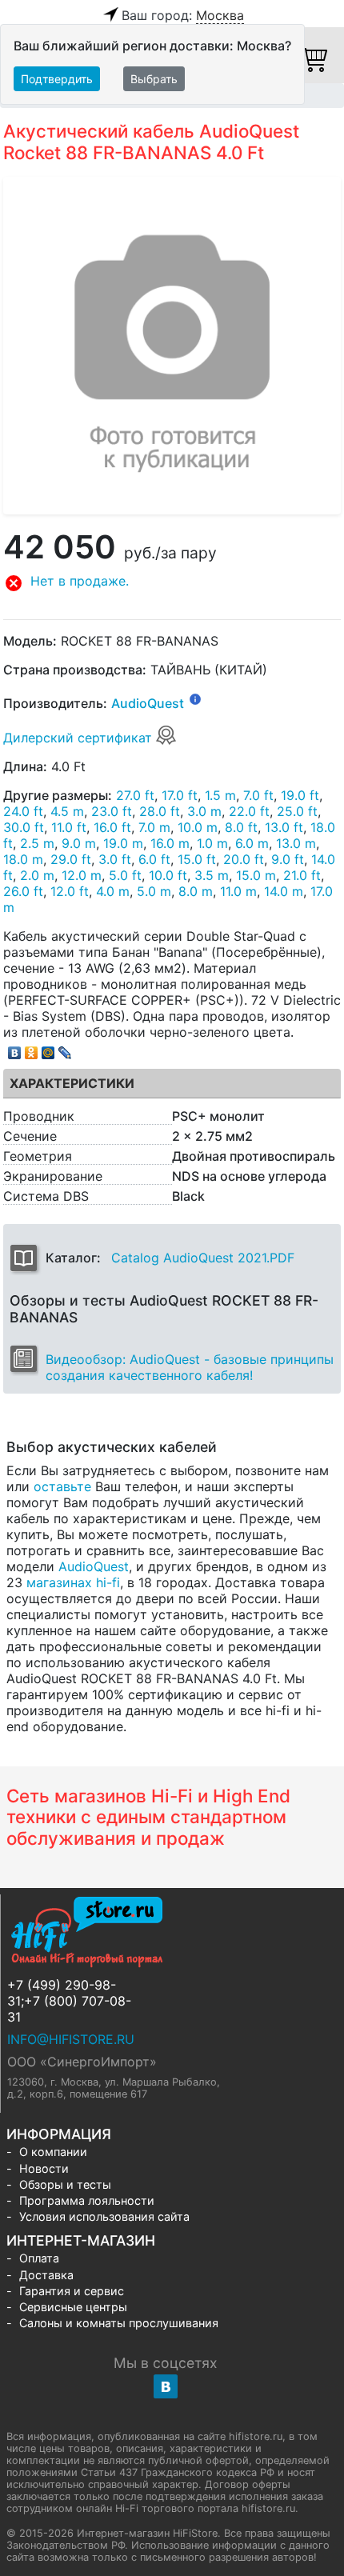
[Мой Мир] (48, 1049)
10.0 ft (168, 875)
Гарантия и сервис (72, 2291)
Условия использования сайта (104, 2216)
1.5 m (220, 795)
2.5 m (37, 843)
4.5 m (67, 811)
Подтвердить (57, 79)
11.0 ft (69, 827)
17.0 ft (180, 795)
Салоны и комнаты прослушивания (119, 2323)
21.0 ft (302, 875)
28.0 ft (160, 811)
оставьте (62, 1486)
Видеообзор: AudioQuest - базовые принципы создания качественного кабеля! (190, 1367)
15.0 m (256, 875)
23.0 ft (112, 811)
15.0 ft (197, 859)
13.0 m (296, 843)
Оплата (39, 2258)
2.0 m (37, 875)
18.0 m (23, 859)
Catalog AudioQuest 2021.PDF (203, 1258)
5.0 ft (125, 875)
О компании (53, 2152)
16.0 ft (112, 827)
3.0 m (204, 811)
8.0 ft (241, 827)
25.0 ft (297, 811)
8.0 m (196, 891)
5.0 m (154, 891)
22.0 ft (249, 811)
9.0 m (79, 843)
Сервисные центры (73, 2307)
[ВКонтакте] (15, 1049)
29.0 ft (71, 859)
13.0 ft (284, 827)
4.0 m (113, 891)
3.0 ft (115, 859)
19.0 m (123, 843)
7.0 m (154, 827)
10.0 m (198, 827)
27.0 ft (135, 795)
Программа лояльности (87, 2200)
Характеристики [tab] (72, 1083)
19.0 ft (300, 795)
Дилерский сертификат (80, 738)
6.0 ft (154, 859)
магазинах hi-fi (73, 1582)
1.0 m (212, 843)
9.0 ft (288, 859)
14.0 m (284, 891)
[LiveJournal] (65, 1049)
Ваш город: (183, 15)
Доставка (46, 2275)
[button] (172, 583)
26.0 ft (23, 891)
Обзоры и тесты (65, 2184)
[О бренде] (195, 698)
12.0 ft (70, 891)
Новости (44, 2168)
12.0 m (82, 875)
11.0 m (238, 891)
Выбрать (154, 79)
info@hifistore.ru (71, 2039)
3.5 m (212, 875)
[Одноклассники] (32, 1049)
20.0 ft (244, 859)
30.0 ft (24, 827)
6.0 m (252, 843)
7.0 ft (258, 795)
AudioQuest (148, 704)
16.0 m (170, 843)
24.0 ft (23, 811)
